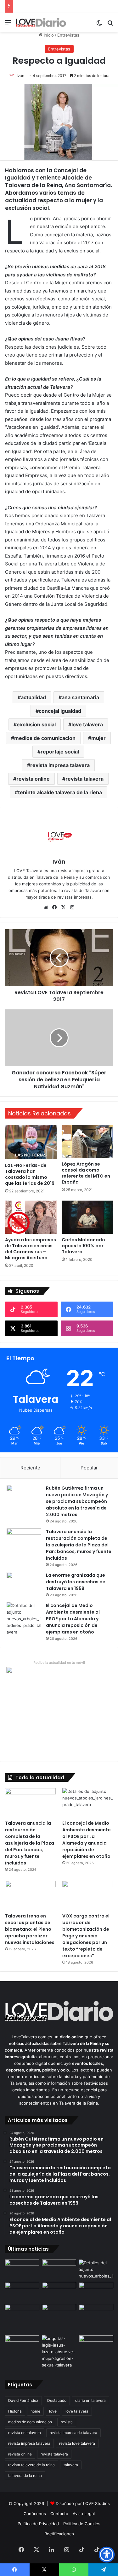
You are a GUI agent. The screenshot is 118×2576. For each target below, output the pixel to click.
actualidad (33, 697)
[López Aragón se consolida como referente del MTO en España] (87, 1141)
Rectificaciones (59, 2534)
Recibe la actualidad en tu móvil (59, 1663)
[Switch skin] (99, 25)
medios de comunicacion (45, 738)
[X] (64, 907)
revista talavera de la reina (31, 2465)
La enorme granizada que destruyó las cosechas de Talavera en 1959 (76, 1582)
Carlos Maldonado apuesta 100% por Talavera (83, 1246)
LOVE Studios (96, 2503)
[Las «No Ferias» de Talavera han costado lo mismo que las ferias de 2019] (31, 1142)
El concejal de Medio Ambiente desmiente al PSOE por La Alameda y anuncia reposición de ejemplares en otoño (73, 1619)
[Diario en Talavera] (41, 22)
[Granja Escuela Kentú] (59, 2318)
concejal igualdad (60, 711)
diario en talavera (90, 2400)
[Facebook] (55, 907)
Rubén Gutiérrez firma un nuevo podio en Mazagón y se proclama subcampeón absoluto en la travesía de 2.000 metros (77, 1501)
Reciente (30, 1468)
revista (67, 2422)
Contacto (59, 2514)
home (35, 2411)
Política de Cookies (82, 2524)
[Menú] (8, 25)
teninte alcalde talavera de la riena (60, 792)
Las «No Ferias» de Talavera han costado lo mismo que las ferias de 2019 (30, 1174)
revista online (33, 779)
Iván (20, 76)
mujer (98, 738)
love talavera (87, 724)
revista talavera (84, 779)
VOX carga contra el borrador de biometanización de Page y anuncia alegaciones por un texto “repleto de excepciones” (86, 1936)
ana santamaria (80, 697)
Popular (89, 1468)
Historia (15, 2411)
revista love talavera (77, 2443)
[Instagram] (72, 907)
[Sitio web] (46, 907)
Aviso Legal (84, 2514)
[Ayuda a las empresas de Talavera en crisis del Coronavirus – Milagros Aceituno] (31, 1217)
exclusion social (36, 724)
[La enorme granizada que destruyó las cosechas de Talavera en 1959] (24, 1584)
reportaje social (60, 752)
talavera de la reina (25, 2476)
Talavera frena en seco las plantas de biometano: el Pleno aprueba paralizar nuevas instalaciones (30, 1929)
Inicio (48, 35)
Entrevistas (68, 35)
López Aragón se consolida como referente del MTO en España (86, 1173)
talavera (71, 2465)
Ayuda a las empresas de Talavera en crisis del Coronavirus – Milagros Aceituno (31, 1249)
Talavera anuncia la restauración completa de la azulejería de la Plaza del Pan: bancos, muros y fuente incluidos (79, 1545)
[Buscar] (110, 25)
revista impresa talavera (60, 765)
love (53, 2411)
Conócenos (35, 2514)
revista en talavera (25, 2433)
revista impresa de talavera (73, 2433)
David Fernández (23, 2400)
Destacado (57, 2400)
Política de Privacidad (38, 2524)
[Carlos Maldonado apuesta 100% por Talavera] (87, 1217)
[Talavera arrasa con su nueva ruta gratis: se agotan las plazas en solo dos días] (22, 2314)
